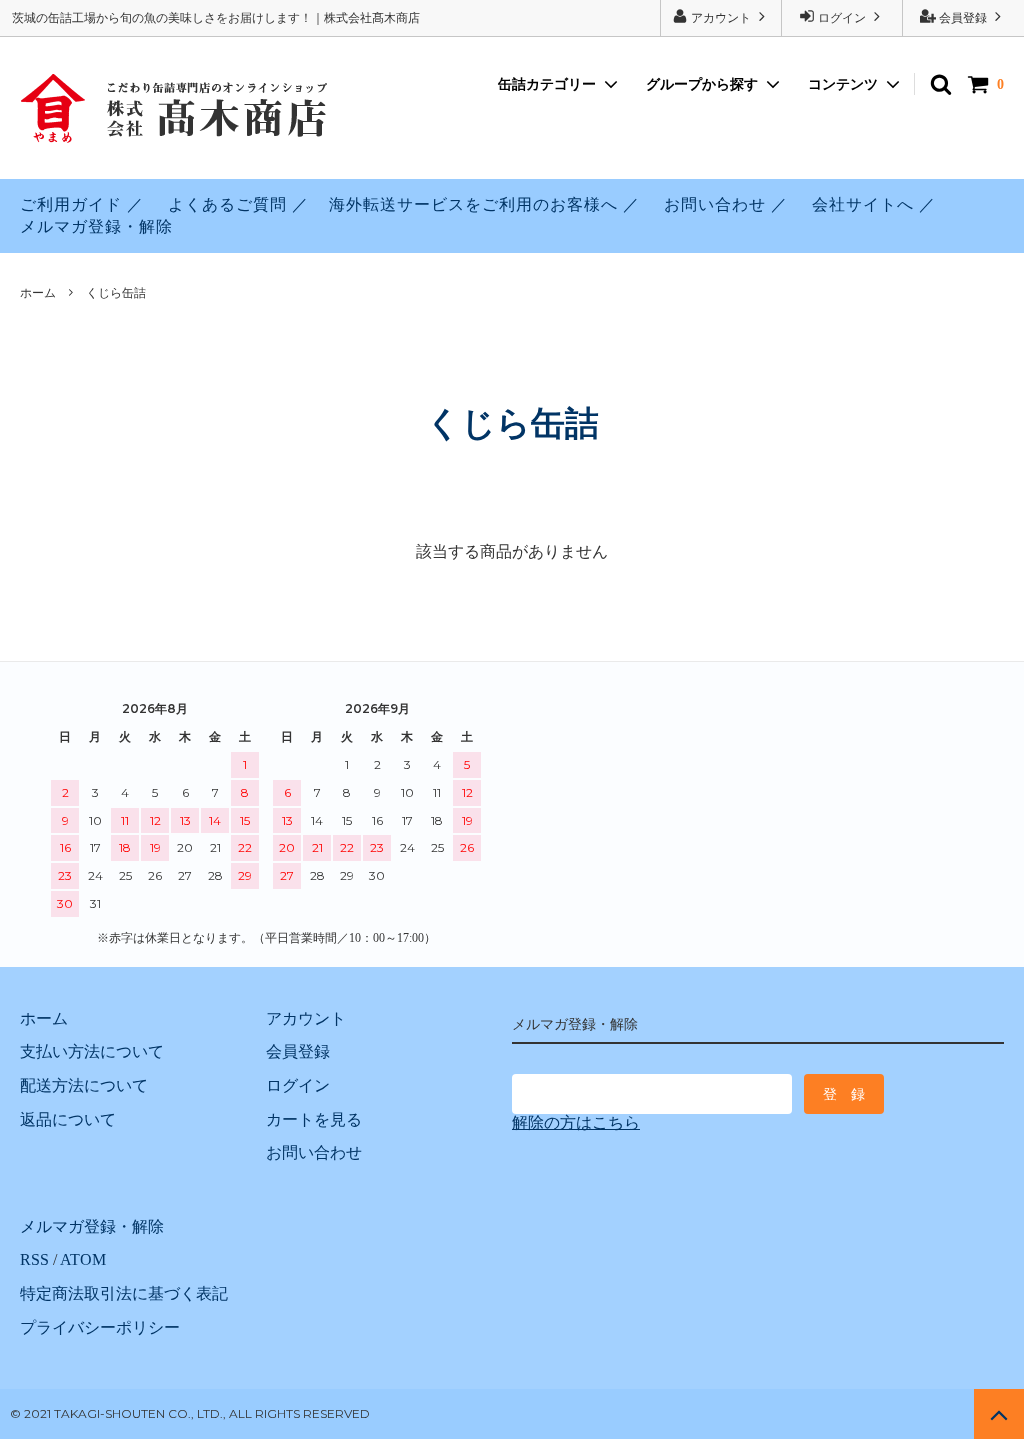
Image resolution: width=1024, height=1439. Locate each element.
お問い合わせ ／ (726, 204)
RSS (34, 1259)
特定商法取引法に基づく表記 (124, 1293)
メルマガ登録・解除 (96, 226)
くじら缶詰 (116, 293)
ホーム (38, 293)
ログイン (842, 18)
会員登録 (963, 18)
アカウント (721, 18)
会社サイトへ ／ (874, 204)
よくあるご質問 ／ (238, 204)
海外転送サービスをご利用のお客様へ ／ (484, 204)
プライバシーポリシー (100, 1327)
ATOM (83, 1259)
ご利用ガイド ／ (82, 204)
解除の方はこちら (576, 1122)
